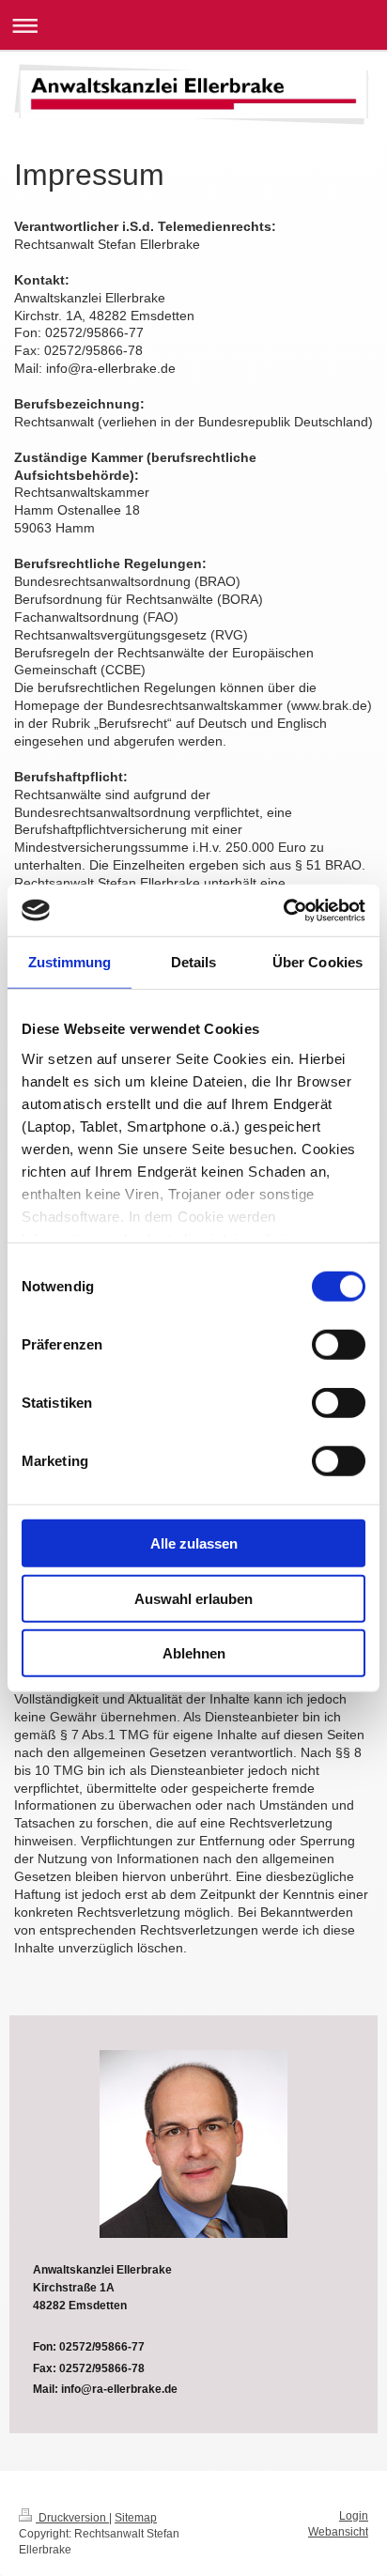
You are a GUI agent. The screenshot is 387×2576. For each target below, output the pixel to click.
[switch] (339, 1345)
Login (354, 2516)
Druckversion (72, 2518)
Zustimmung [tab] (70, 962)
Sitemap (136, 2518)
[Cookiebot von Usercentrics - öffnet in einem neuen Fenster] (283, 910)
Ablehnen (194, 1653)
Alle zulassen (194, 1543)
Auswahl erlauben (193, 1598)
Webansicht (338, 2532)
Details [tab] (194, 962)
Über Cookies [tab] (317, 962)
